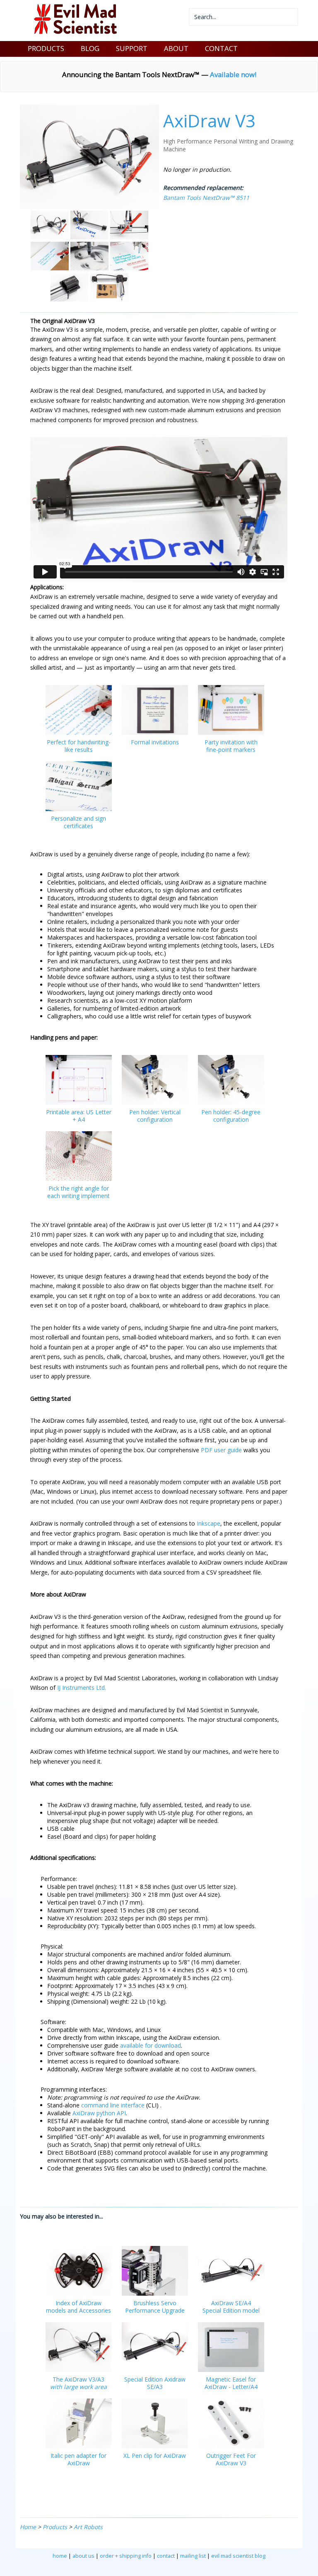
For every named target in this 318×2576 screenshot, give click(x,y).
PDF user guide (221, 1450)
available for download (151, 2045)
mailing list (193, 2556)
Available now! (233, 74)
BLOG (90, 48)
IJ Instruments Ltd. (82, 1688)
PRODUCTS (46, 48)
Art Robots (88, 2527)
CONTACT (221, 48)
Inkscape (208, 1523)
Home (28, 2527)
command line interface (113, 2105)
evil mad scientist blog (238, 2556)
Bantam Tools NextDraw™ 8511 (206, 198)
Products (55, 2527)
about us (83, 2556)
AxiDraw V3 (209, 120)
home (60, 2556)
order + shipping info (126, 2556)
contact (166, 2556)
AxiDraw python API (99, 2113)
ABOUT (176, 48)
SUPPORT (132, 48)
